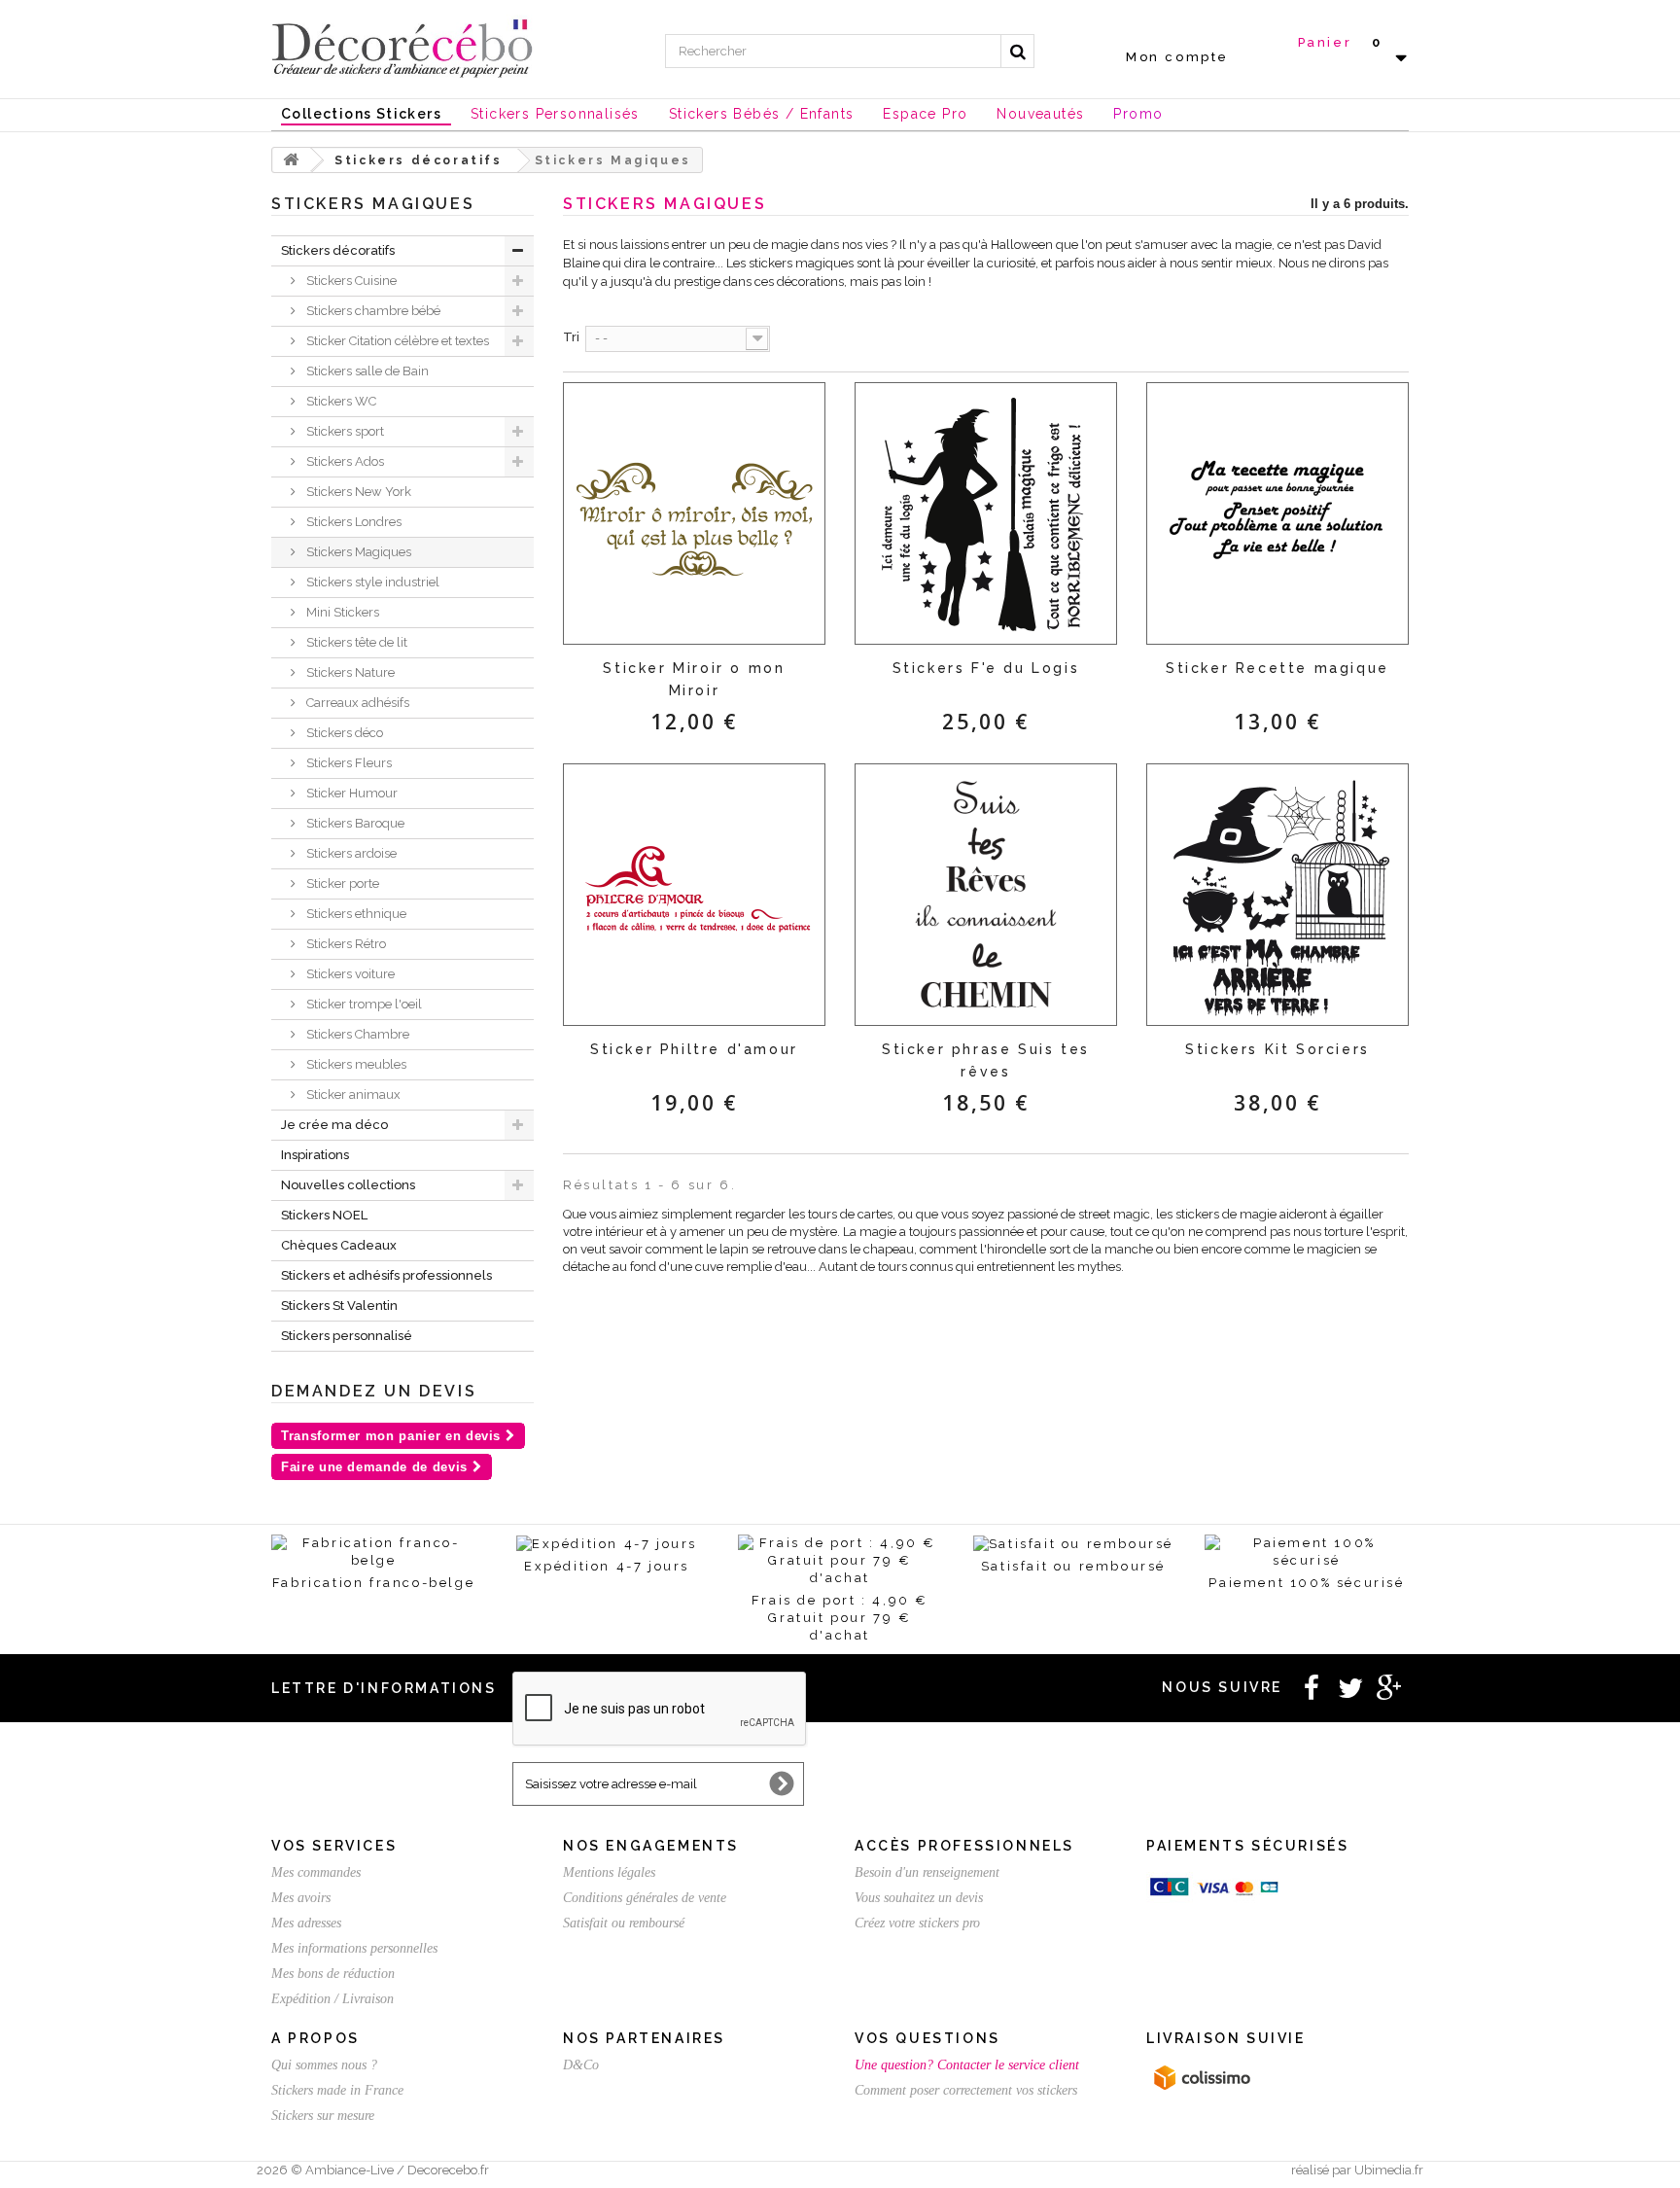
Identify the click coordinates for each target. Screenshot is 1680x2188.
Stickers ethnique (355, 914)
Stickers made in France (337, 2090)
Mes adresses (306, 1923)
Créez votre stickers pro (917, 1923)
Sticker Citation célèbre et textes (396, 341)
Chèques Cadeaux (339, 1245)
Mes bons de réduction (333, 1974)
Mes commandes (316, 1872)
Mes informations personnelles (354, 1948)
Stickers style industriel (371, 582)
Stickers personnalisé (347, 1336)
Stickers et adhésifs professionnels (386, 1275)
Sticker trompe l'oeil (363, 1004)
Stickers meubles (355, 1064)
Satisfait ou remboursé (624, 1923)
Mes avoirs (301, 1898)
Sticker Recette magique (1277, 668)
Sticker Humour (350, 793)
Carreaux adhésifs (356, 703)
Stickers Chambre (356, 1034)
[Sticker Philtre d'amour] (694, 895)
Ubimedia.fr (1389, 2170)
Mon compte (1177, 57)
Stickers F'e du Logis (986, 668)
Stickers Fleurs (348, 763)
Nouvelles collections (348, 1185)
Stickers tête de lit (355, 642)
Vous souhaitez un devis (919, 1898)
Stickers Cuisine (350, 281)
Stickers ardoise (350, 853)
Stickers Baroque (354, 823)
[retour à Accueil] (292, 160)
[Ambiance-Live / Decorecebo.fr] (402, 47)
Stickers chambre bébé (372, 311)
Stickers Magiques (357, 552)
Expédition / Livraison (332, 1999)
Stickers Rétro (345, 944)
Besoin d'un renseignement (927, 1872)
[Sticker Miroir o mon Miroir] (694, 513)
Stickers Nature (349, 672)
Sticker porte (341, 883)
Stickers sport (344, 431)
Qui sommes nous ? (324, 2065)
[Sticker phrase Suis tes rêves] (986, 895)
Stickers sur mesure (323, 2116)
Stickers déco (343, 733)
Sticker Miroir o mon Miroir (694, 679)
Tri (571, 337)
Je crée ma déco (334, 1125)
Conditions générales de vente (645, 1898)
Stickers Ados (344, 461)
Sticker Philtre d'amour (694, 1049)
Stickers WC (340, 401)
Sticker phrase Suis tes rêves (986, 1060)
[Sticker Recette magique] (1277, 513)
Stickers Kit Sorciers (1277, 1049)
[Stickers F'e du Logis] (986, 513)
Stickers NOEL (324, 1215)
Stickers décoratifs (338, 250)
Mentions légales (609, 1872)
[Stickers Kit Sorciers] (1277, 895)
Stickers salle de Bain (366, 371)
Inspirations (315, 1155)
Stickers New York (357, 492)
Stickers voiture (349, 974)
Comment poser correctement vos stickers (966, 2090)
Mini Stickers (341, 612)
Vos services (334, 1846)
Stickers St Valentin (339, 1306)
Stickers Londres (352, 522)
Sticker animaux (352, 1094)
